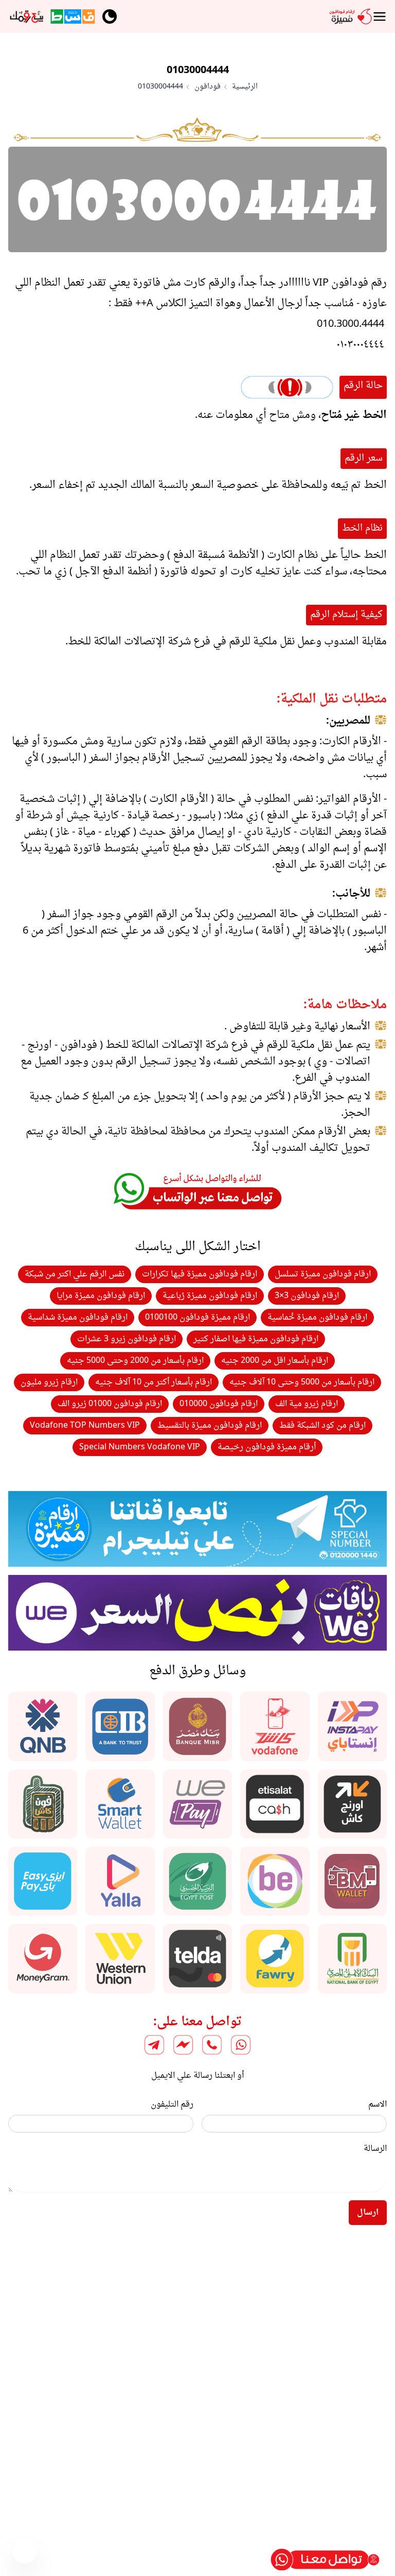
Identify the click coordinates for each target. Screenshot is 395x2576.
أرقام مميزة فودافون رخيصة (267, 1447)
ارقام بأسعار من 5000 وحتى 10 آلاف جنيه (302, 1382)
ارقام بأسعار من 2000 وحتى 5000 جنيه (135, 1361)
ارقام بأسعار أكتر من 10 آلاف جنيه (154, 1382)
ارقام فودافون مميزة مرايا (101, 1296)
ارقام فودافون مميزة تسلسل (323, 1274)
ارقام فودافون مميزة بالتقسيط (210, 1426)
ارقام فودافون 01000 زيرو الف (110, 1404)
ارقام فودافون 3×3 (307, 1296)
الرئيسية (245, 87)
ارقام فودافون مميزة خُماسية (317, 1318)
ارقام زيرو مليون (49, 1382)
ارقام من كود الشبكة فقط (322, 1426)
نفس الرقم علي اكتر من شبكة (75, 1274)
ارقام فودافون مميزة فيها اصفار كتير (256, 1339)
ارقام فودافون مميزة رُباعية (210, 1296)
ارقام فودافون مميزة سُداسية (78, 1318)
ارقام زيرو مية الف (307, 1404)
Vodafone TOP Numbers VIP (85, 1426)
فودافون (208, 87)
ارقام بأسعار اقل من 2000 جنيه (275, 1361)
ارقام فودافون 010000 (219, 1404)
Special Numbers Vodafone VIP (140, 1447)
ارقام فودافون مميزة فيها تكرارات (200, 1274)
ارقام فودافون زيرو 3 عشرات (127, 1339)
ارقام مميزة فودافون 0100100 (197, 1318)
